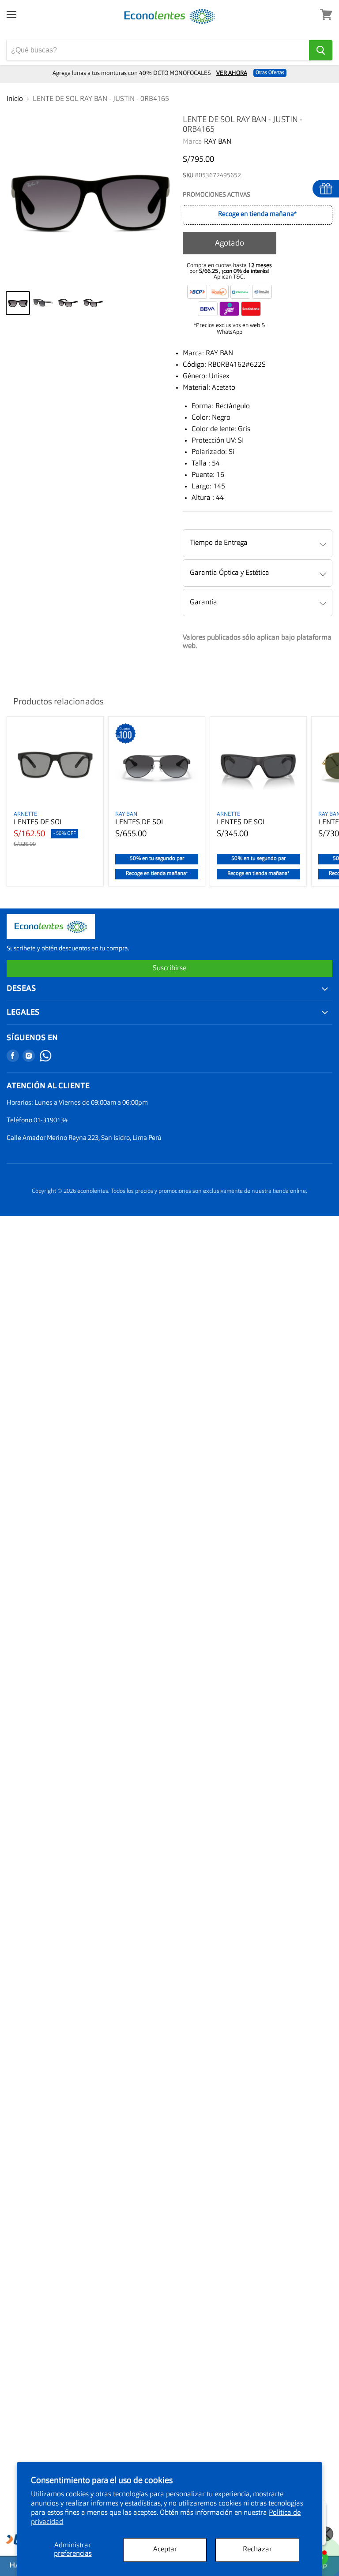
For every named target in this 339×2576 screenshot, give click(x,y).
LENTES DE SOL (39, 823)
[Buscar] (321, 50)
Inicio (15, 99)
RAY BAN (218, 142)
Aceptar (165, 2550)
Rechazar (257, 2550)
